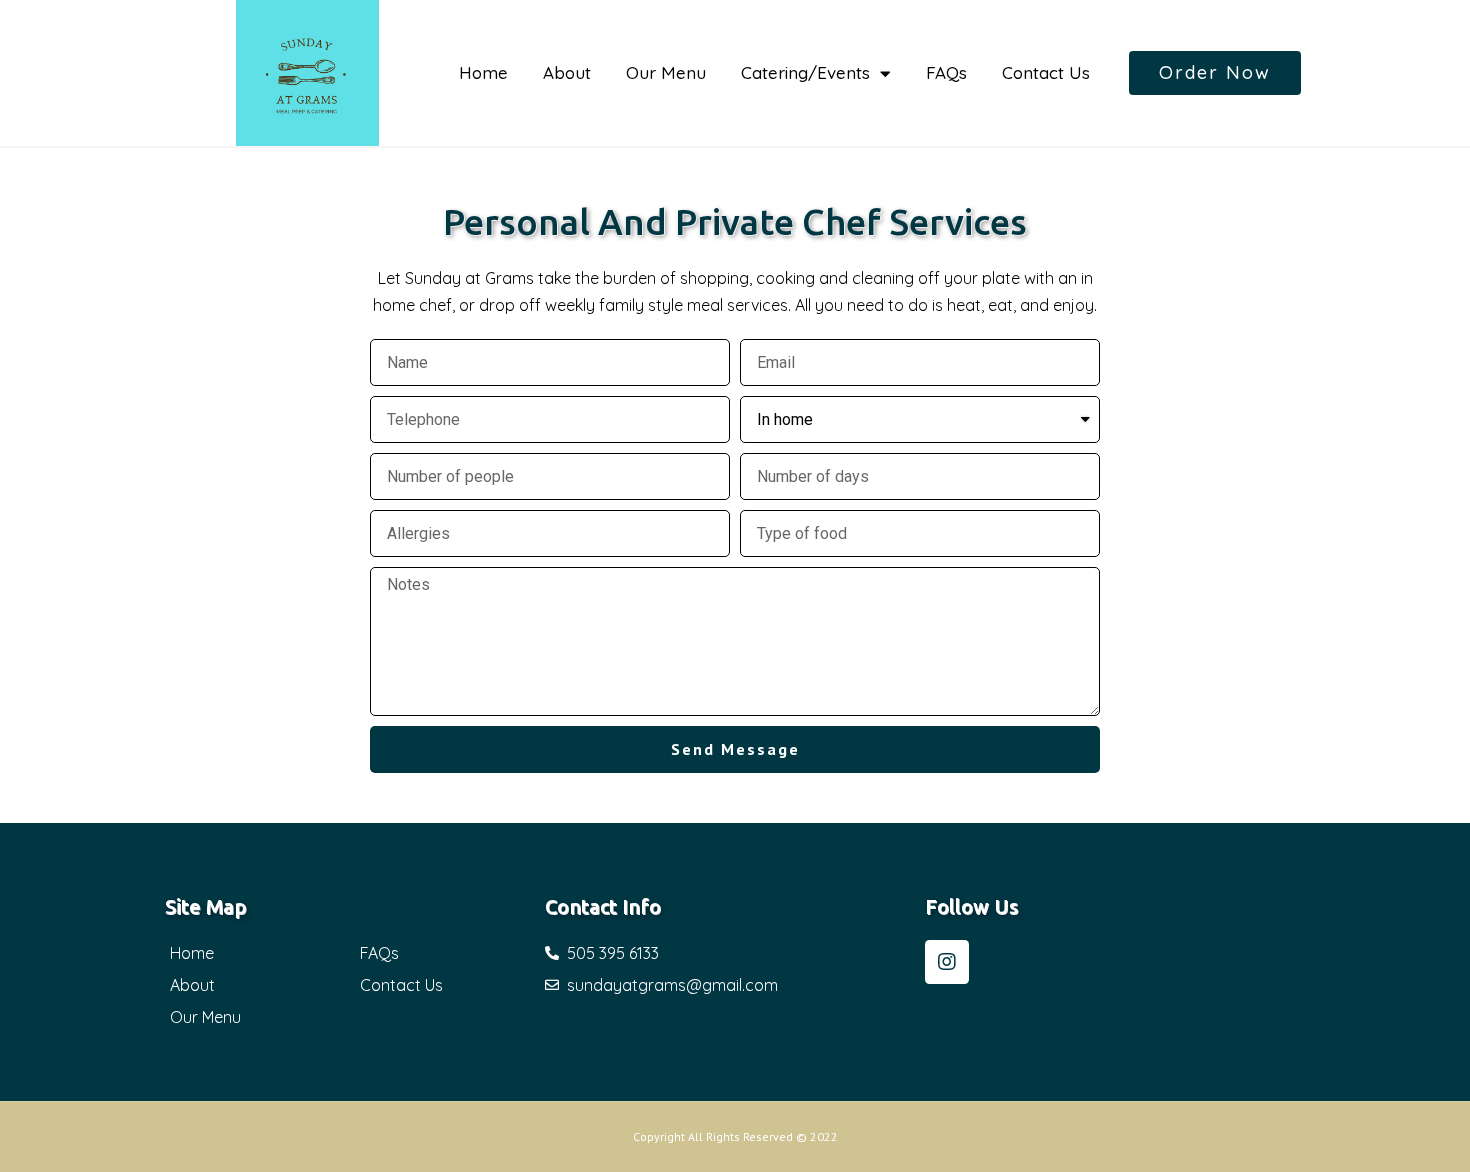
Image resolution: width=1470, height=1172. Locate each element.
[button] (1215, 73)
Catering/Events (805, 72)
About (567, 72)
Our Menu (666, 72)
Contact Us (1046, 72)
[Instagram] (947, 962)
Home (483, 72)
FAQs (946, 72)
